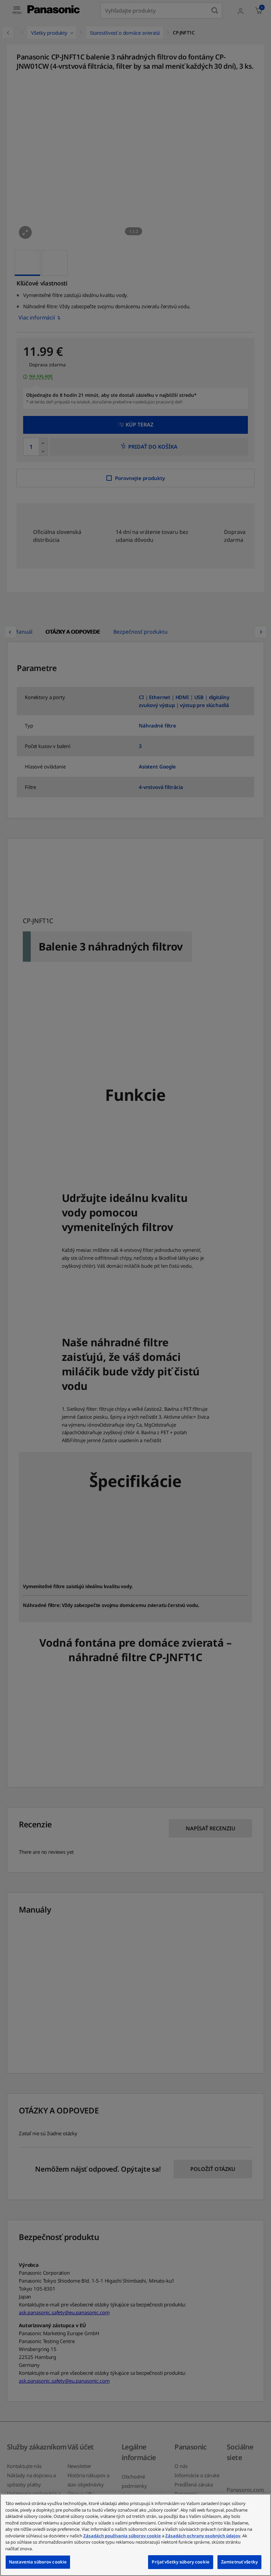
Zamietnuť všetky (239, 2562)
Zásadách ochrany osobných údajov (203, 2536)
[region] (135, 2535)
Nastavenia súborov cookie (38, 2562)
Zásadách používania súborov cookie (122, 2536)
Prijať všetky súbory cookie (181, 2562)
